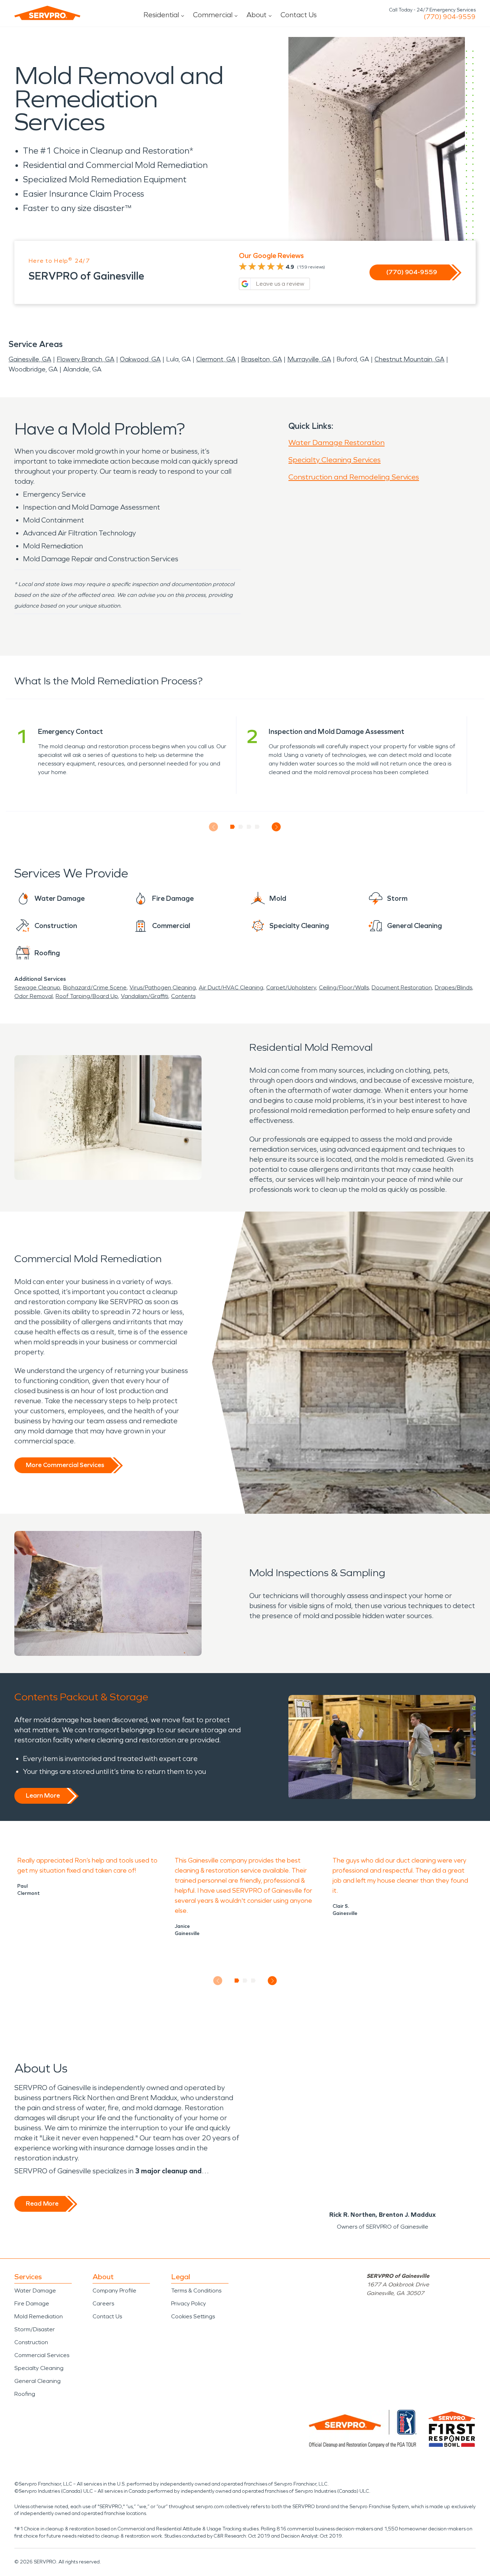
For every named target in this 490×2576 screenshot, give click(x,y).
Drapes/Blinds (453, 987)
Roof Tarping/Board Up (87, 996)
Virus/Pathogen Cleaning (163, 987)
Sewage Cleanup (37, 987)
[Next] (276, 827)
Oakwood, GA (140, 359)
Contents (183, 996)
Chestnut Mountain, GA (409, 359)
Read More (42, 2203)
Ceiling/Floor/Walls (344, 987)
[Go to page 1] (233, 827)
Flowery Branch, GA (86, 359)
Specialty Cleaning (39, 2368)
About (256, 15)
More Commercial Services (65, 1465)
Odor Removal (34, 996)
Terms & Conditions (196, 2291)
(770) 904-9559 (450, 17)
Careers (103, 2303)
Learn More (43, 1795)
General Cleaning (37, 2381)
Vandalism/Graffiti (145, 996)
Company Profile (114, 2291)
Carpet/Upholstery (291, 987)
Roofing (25, 2394)
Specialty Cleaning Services (334, 460)
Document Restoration (402, 987)
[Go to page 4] (257, 827)
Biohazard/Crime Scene (95, 987)
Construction (31, 2342)
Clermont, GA (216, 359)
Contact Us (299, 15)
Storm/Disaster (35, 2329)
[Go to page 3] (249, 827)
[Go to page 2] (241, 827)
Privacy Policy (189, 2303)
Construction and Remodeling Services (354, 477)
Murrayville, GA (309, 359)
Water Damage (35, 2291)
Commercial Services (42, 2355)
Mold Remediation (39, 2316)
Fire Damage (32, 2303)
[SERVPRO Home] (47, 13)
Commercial (213, 15)
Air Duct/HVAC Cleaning (231, 987)
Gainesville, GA (30, 359)
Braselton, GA (262, 359)
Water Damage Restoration (336, 442)
